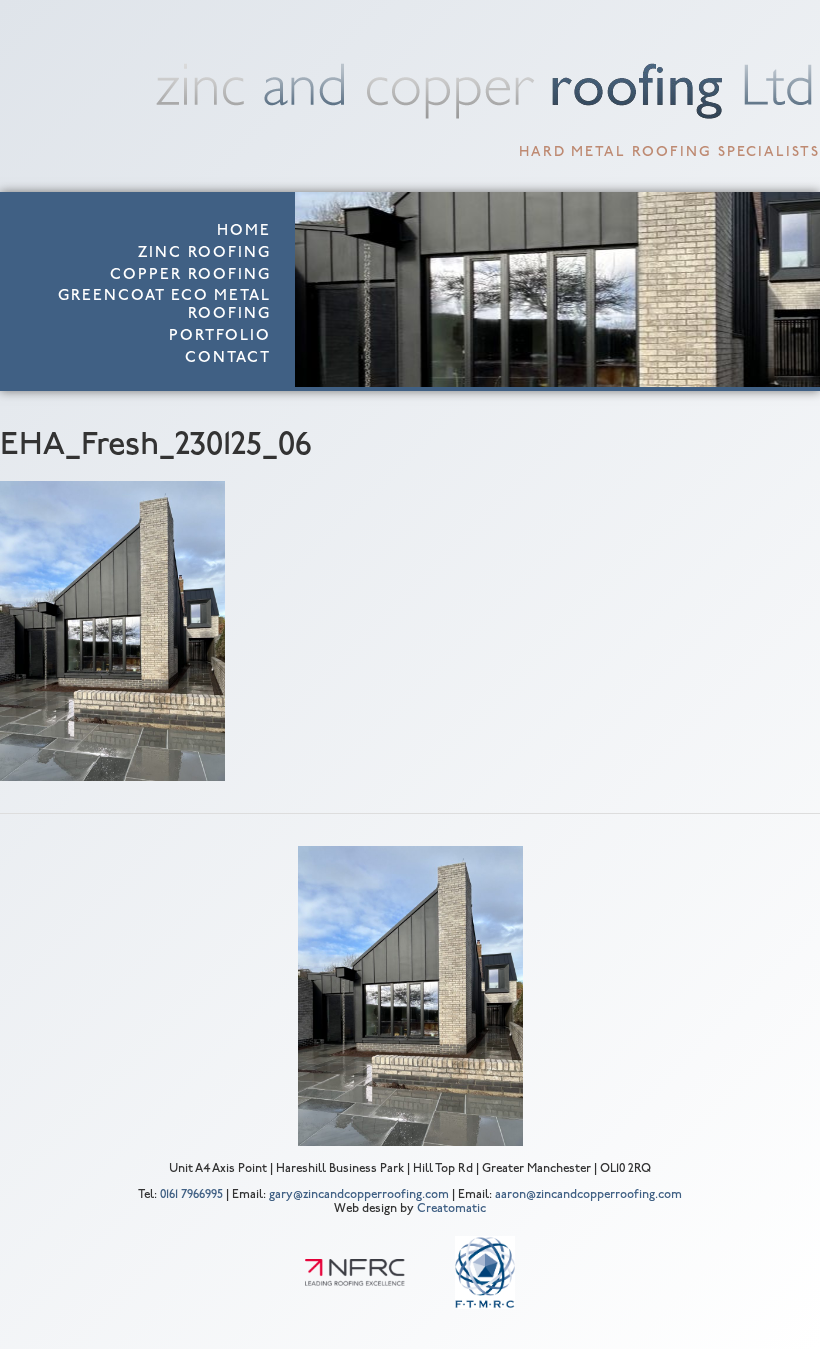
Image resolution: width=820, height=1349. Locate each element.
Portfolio (219, 336)
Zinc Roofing (204, 253)
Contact (227, 358)
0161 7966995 (191, 1195)
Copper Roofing (190, 275)
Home (243, 231)
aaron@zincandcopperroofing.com (588, 1195)
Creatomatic (451, 1209)
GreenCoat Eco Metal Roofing (164, 305)
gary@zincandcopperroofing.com (359, 1195)
